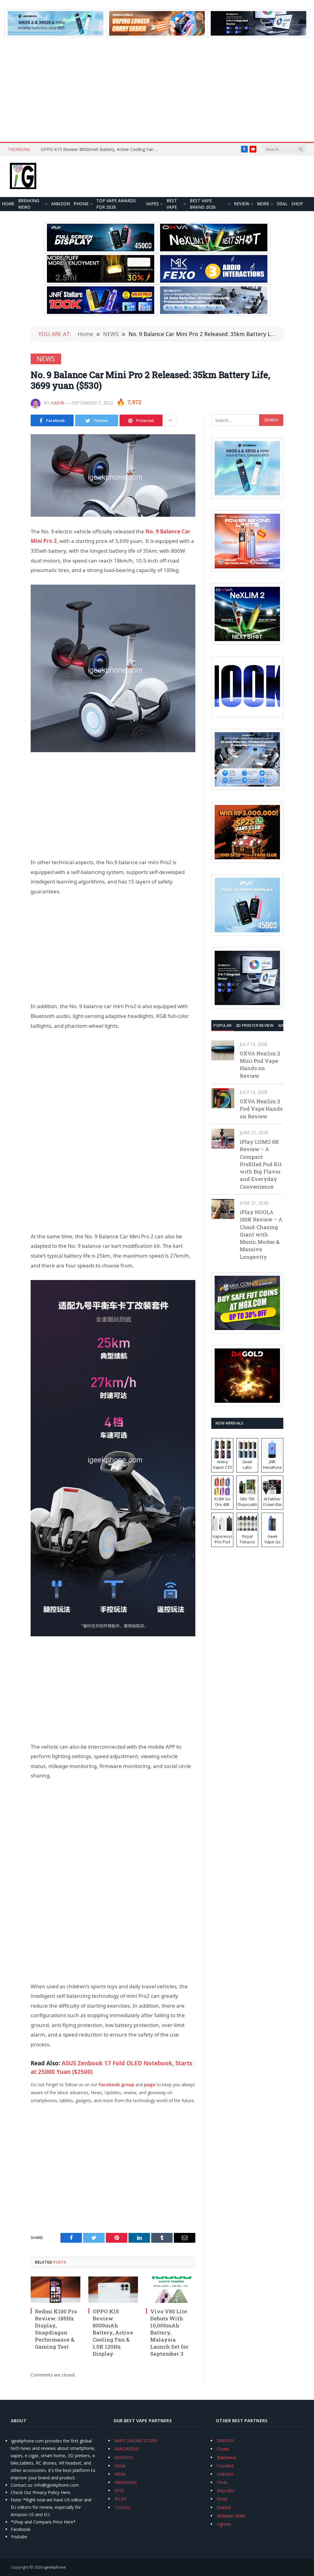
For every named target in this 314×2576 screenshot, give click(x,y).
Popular (222, 1025)
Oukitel (224, 2507)
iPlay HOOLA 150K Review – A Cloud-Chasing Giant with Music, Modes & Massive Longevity (261, 1234)
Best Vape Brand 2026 (203, 204)
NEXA (120, 2474)
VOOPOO (124, 2457)
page (150, 2085)
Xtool (222, 2499)
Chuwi (223, 2449)
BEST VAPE (172, 204)
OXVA (120, 2466)
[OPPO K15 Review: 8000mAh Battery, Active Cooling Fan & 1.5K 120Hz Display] (113, 2290)
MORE (263, 204)
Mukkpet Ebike (231, 2516)
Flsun (222, 2482)
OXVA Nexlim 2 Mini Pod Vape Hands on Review (260, 1065)
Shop (297, 204)
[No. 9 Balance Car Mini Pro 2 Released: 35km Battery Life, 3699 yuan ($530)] (113, 476)
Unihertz (225, 2474)
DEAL (282, 204)
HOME (8, 204)
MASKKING (126, 2482)
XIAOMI (285, 1025)
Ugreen (224, 2524)
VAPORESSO (127, 2449)
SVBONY (225, 2441)
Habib (58, 403)
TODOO (123, 2507)
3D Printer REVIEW (255, 1025)
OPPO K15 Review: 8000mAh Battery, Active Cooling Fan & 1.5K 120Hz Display (102, 149)
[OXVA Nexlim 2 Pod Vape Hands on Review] (223, 1098)
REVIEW (242, 204)
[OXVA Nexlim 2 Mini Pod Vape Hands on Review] (223, 1050)
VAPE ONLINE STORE (136, 2441)
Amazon (61, 204)
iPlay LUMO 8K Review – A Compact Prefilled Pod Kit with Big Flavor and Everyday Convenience (261, 1164)
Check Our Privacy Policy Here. (41, 2492)
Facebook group (117, 2085)
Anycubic (226, 2491)
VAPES (152, 204)
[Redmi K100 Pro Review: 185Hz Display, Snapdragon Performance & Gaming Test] (56, 2290)
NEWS (46, 359)
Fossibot (225, 2466)
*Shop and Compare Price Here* (43, 2522)
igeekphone (55, 2567)
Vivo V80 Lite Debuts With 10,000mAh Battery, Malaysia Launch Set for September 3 (169, 2333)
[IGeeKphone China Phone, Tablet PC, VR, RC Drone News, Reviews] (23, 176)
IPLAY (120, 2499)
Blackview (227, 2457)
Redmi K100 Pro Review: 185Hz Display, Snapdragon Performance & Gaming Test (56, 2329)
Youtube (19, 2537)
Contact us (21, 2485)
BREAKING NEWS (29, 204)
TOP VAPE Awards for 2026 (116, 204)
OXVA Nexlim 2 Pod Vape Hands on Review (261, 1109)
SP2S (119, 2491)
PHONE (81, 204)
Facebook (21, 2529)
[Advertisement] (157, 90)
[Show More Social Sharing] (170, 420)
